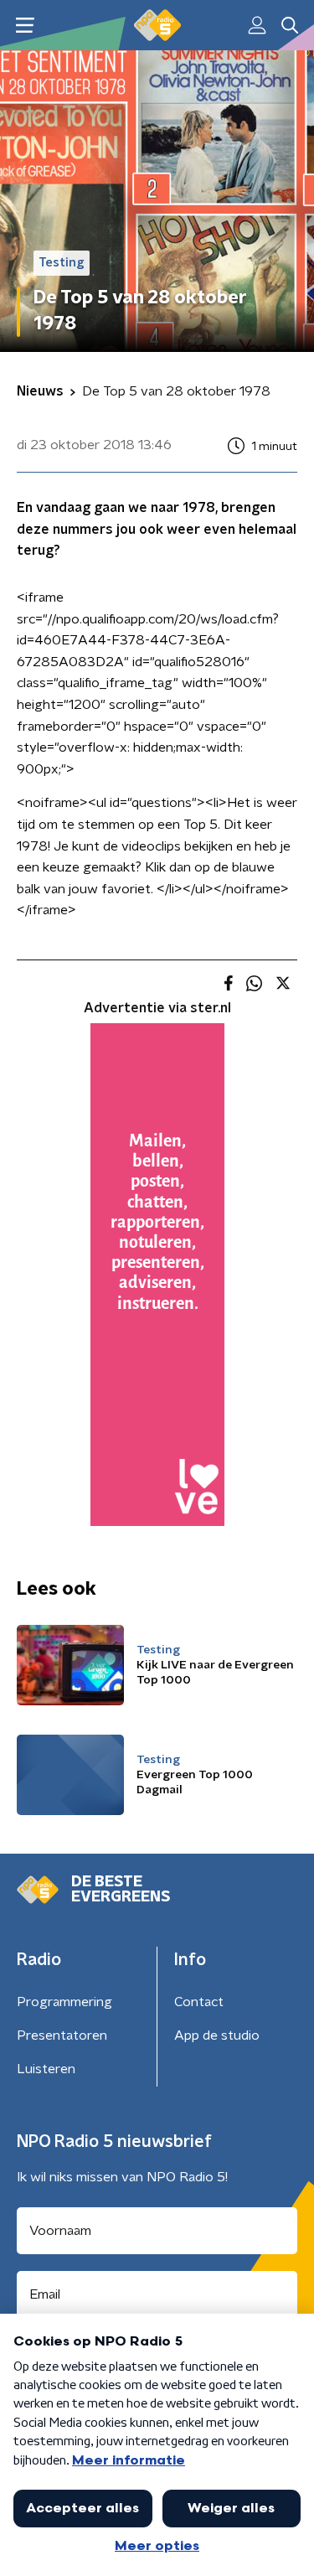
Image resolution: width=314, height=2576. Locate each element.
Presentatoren (62, 2035)
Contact (199, 2002)
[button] (25, 26)
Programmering (64, 2002)
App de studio (217, 2035)
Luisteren (46, 2069)
